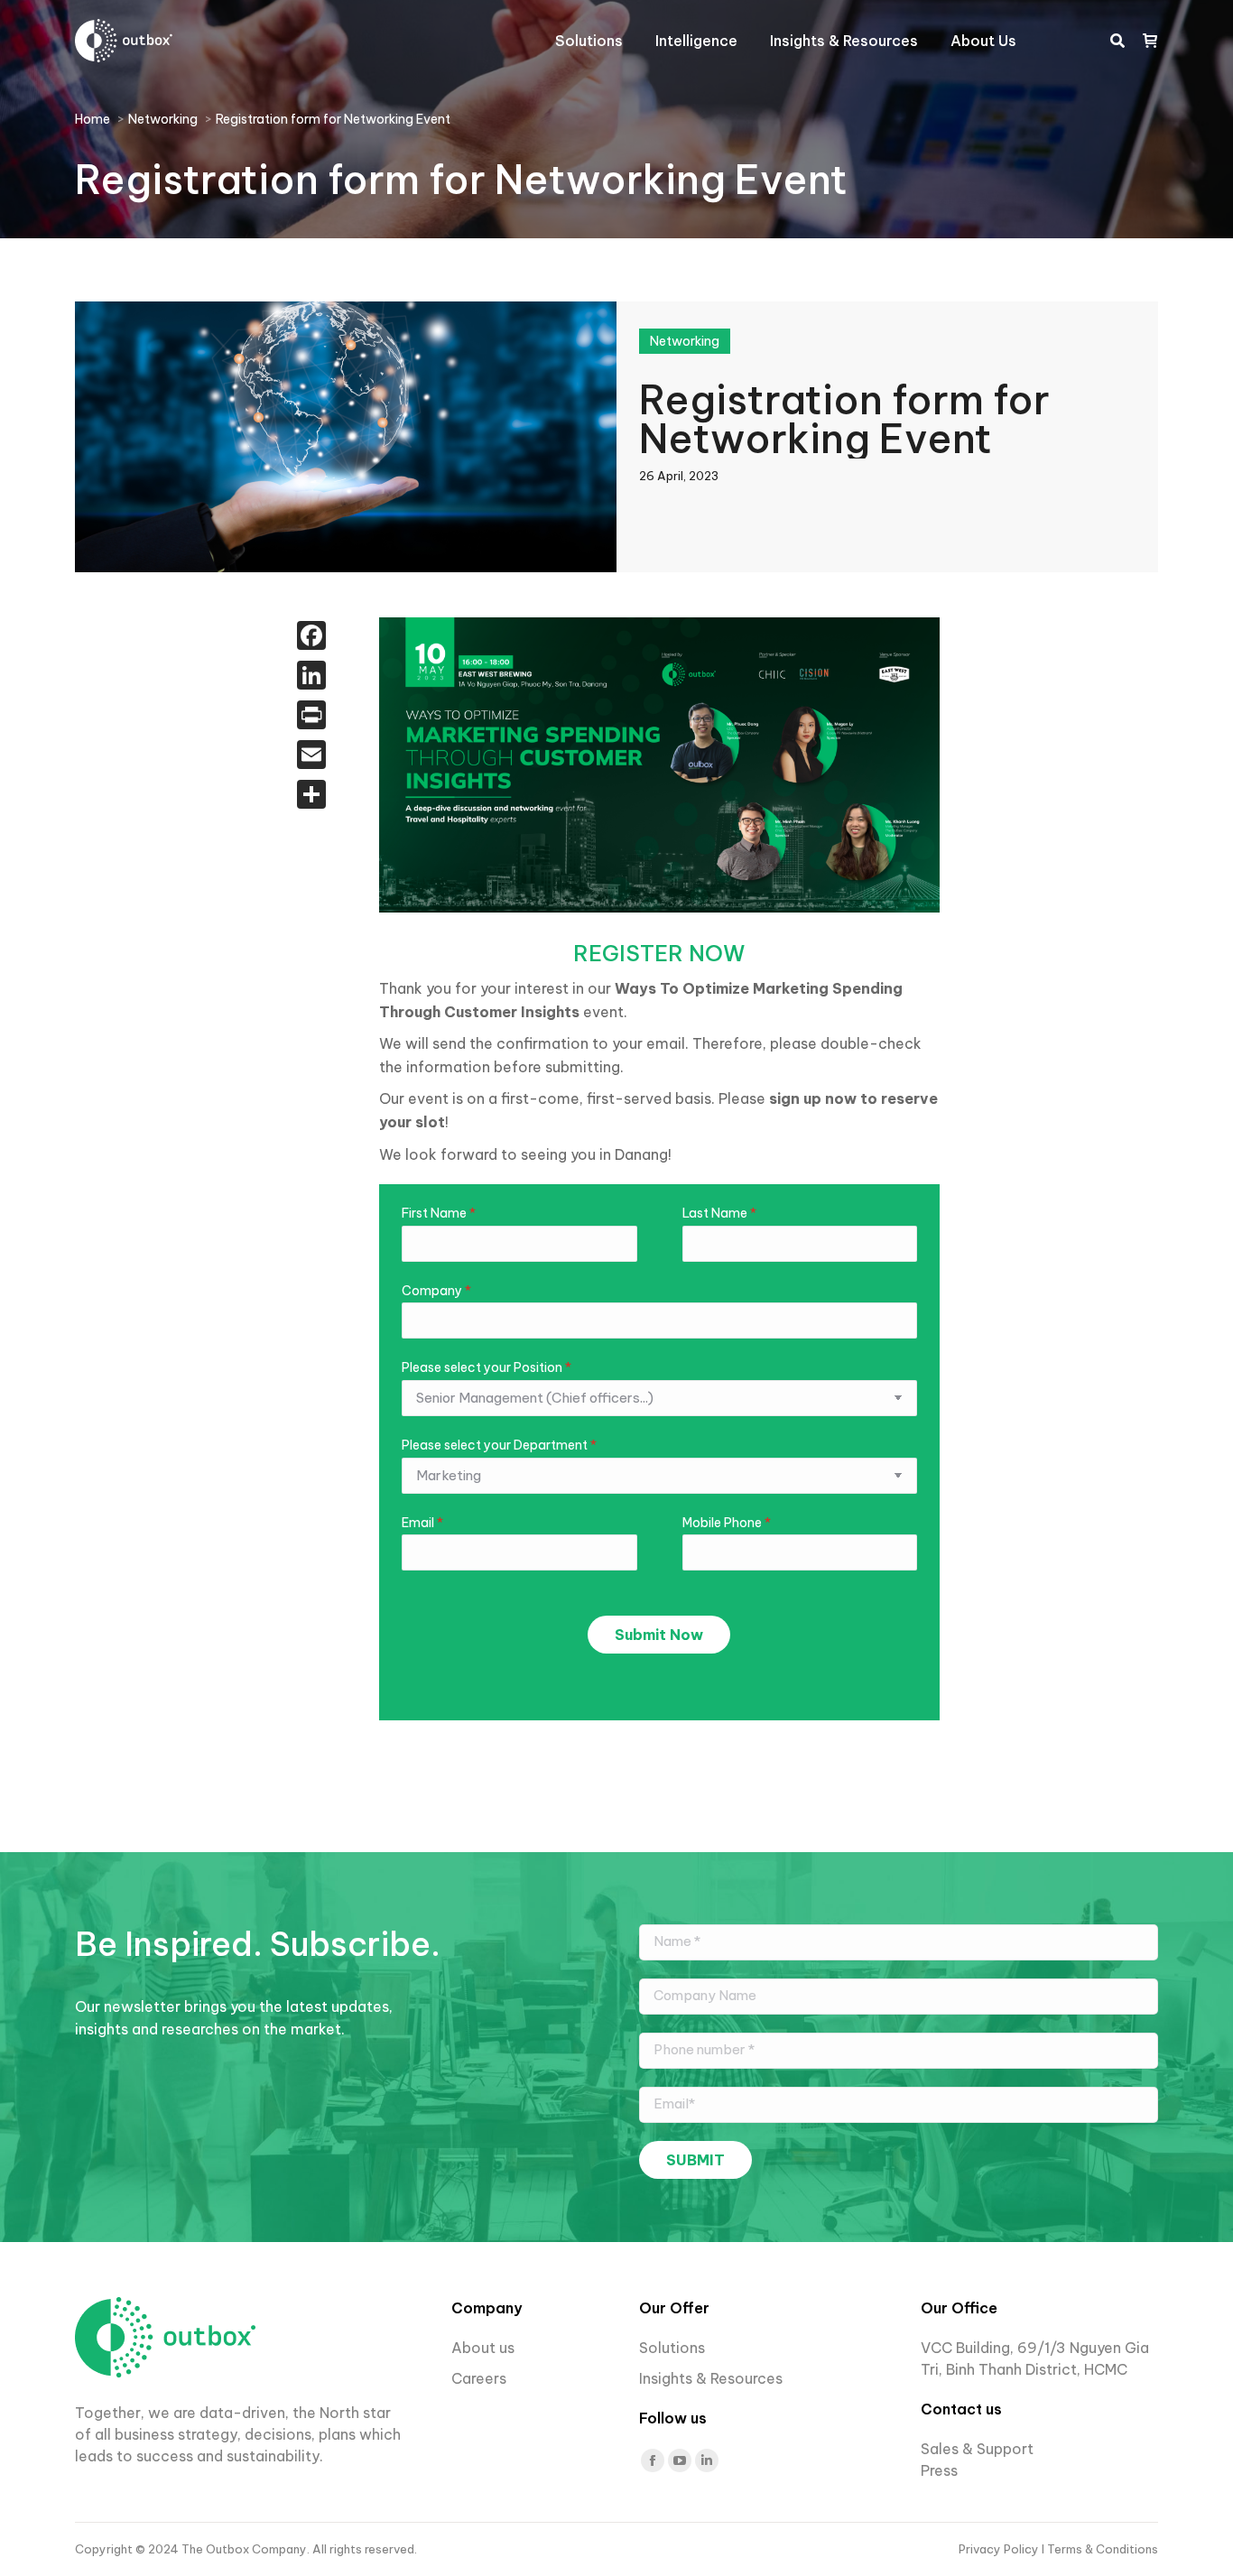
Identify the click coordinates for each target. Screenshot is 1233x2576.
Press (939, 2470)
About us (483, 2348)
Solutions (672, 2348)
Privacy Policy (1000, 2549)
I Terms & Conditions (1100, 2549)
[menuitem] (589, 41)
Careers (481, 2378)
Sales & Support (977, 2449)
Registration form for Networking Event (844, 417)
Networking (685, 341)
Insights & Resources (711, 2378)
